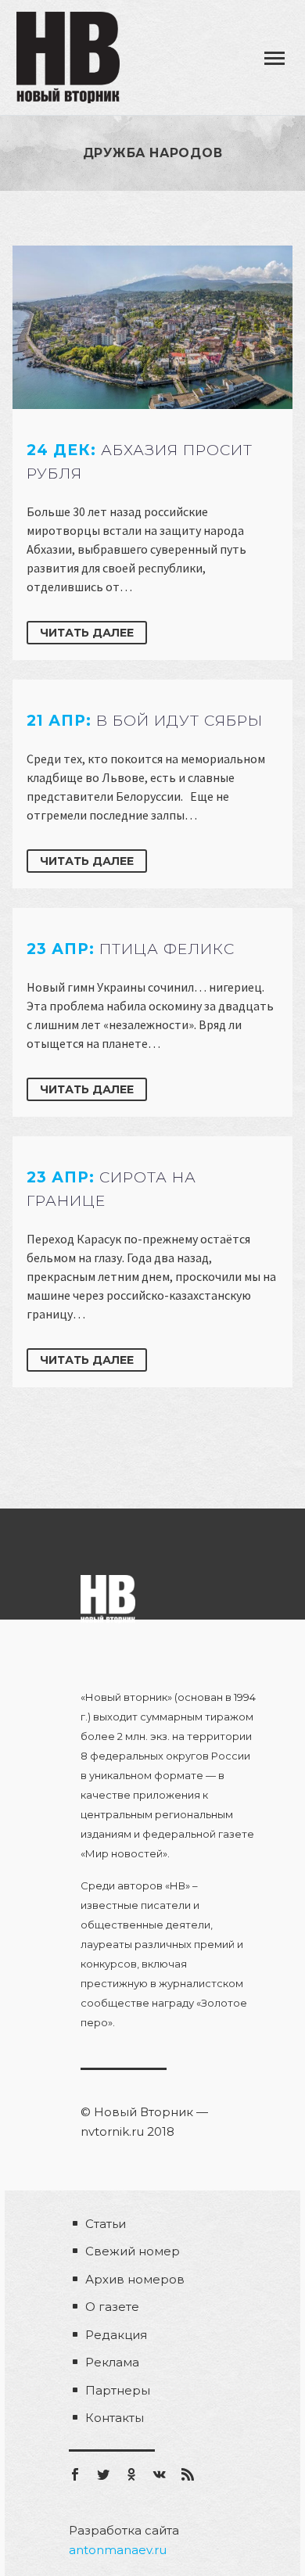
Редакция (116, 2335)
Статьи (106, 2224)
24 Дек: (140, 462)
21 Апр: (145, 721)
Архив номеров (135, 2279)
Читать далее (87, 633)
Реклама (112, 2362)
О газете (112, 2307)
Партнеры (118, 2390)
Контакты (115, 2418)
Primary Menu (274, 59)
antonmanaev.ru (118, 2550)
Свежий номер (133, 2251)
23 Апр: (131, 949)
